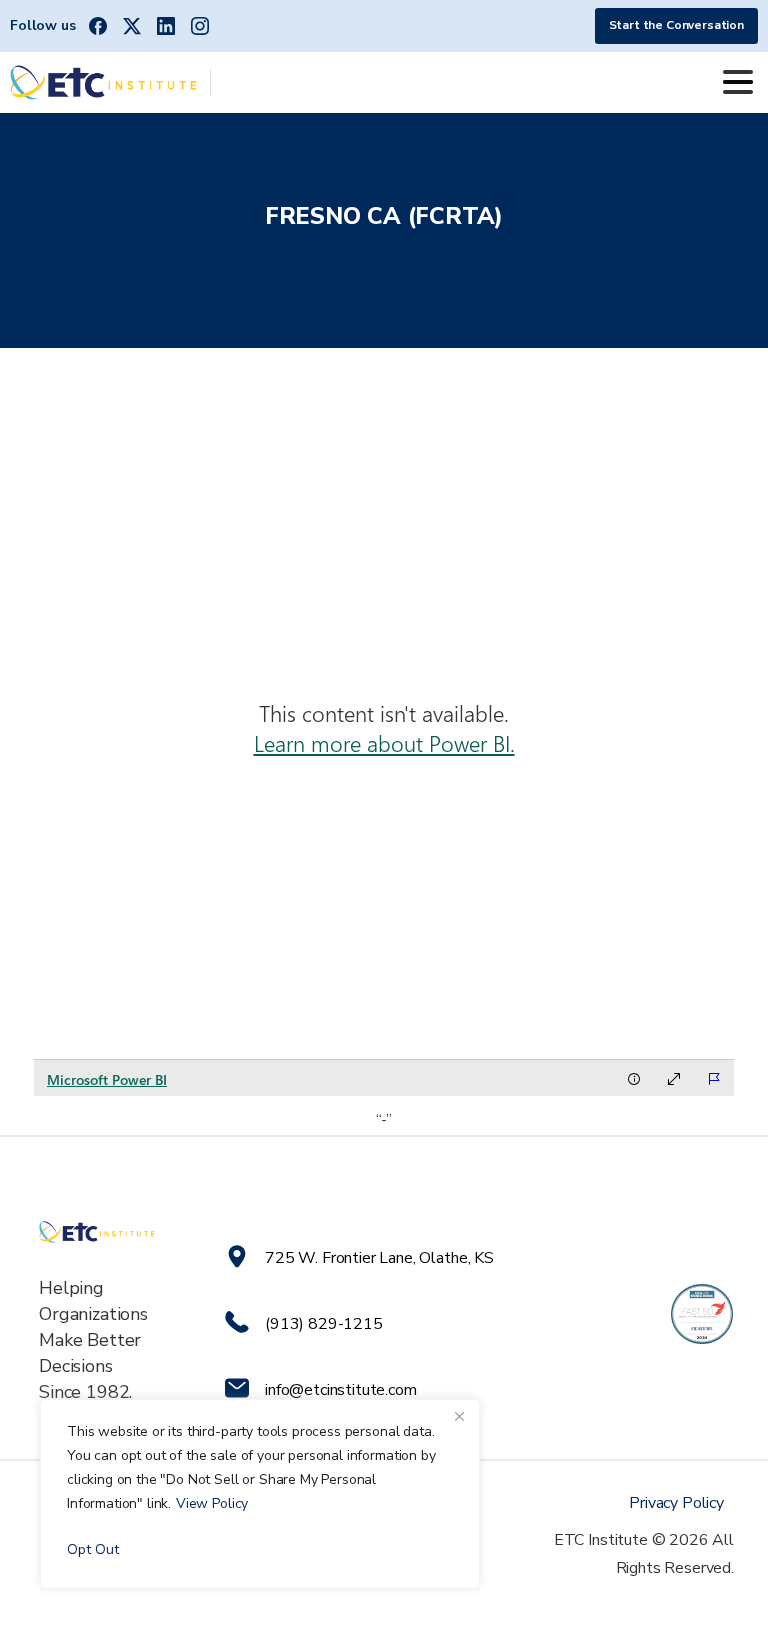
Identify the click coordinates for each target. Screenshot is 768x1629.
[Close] (459, 1416)
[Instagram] (200, 26)
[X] (132, 26)
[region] (260, 1494)
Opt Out (93, 1549)
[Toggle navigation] (738, 82)
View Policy (212, 1503)
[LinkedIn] (166, 26)
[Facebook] (98, 26)
